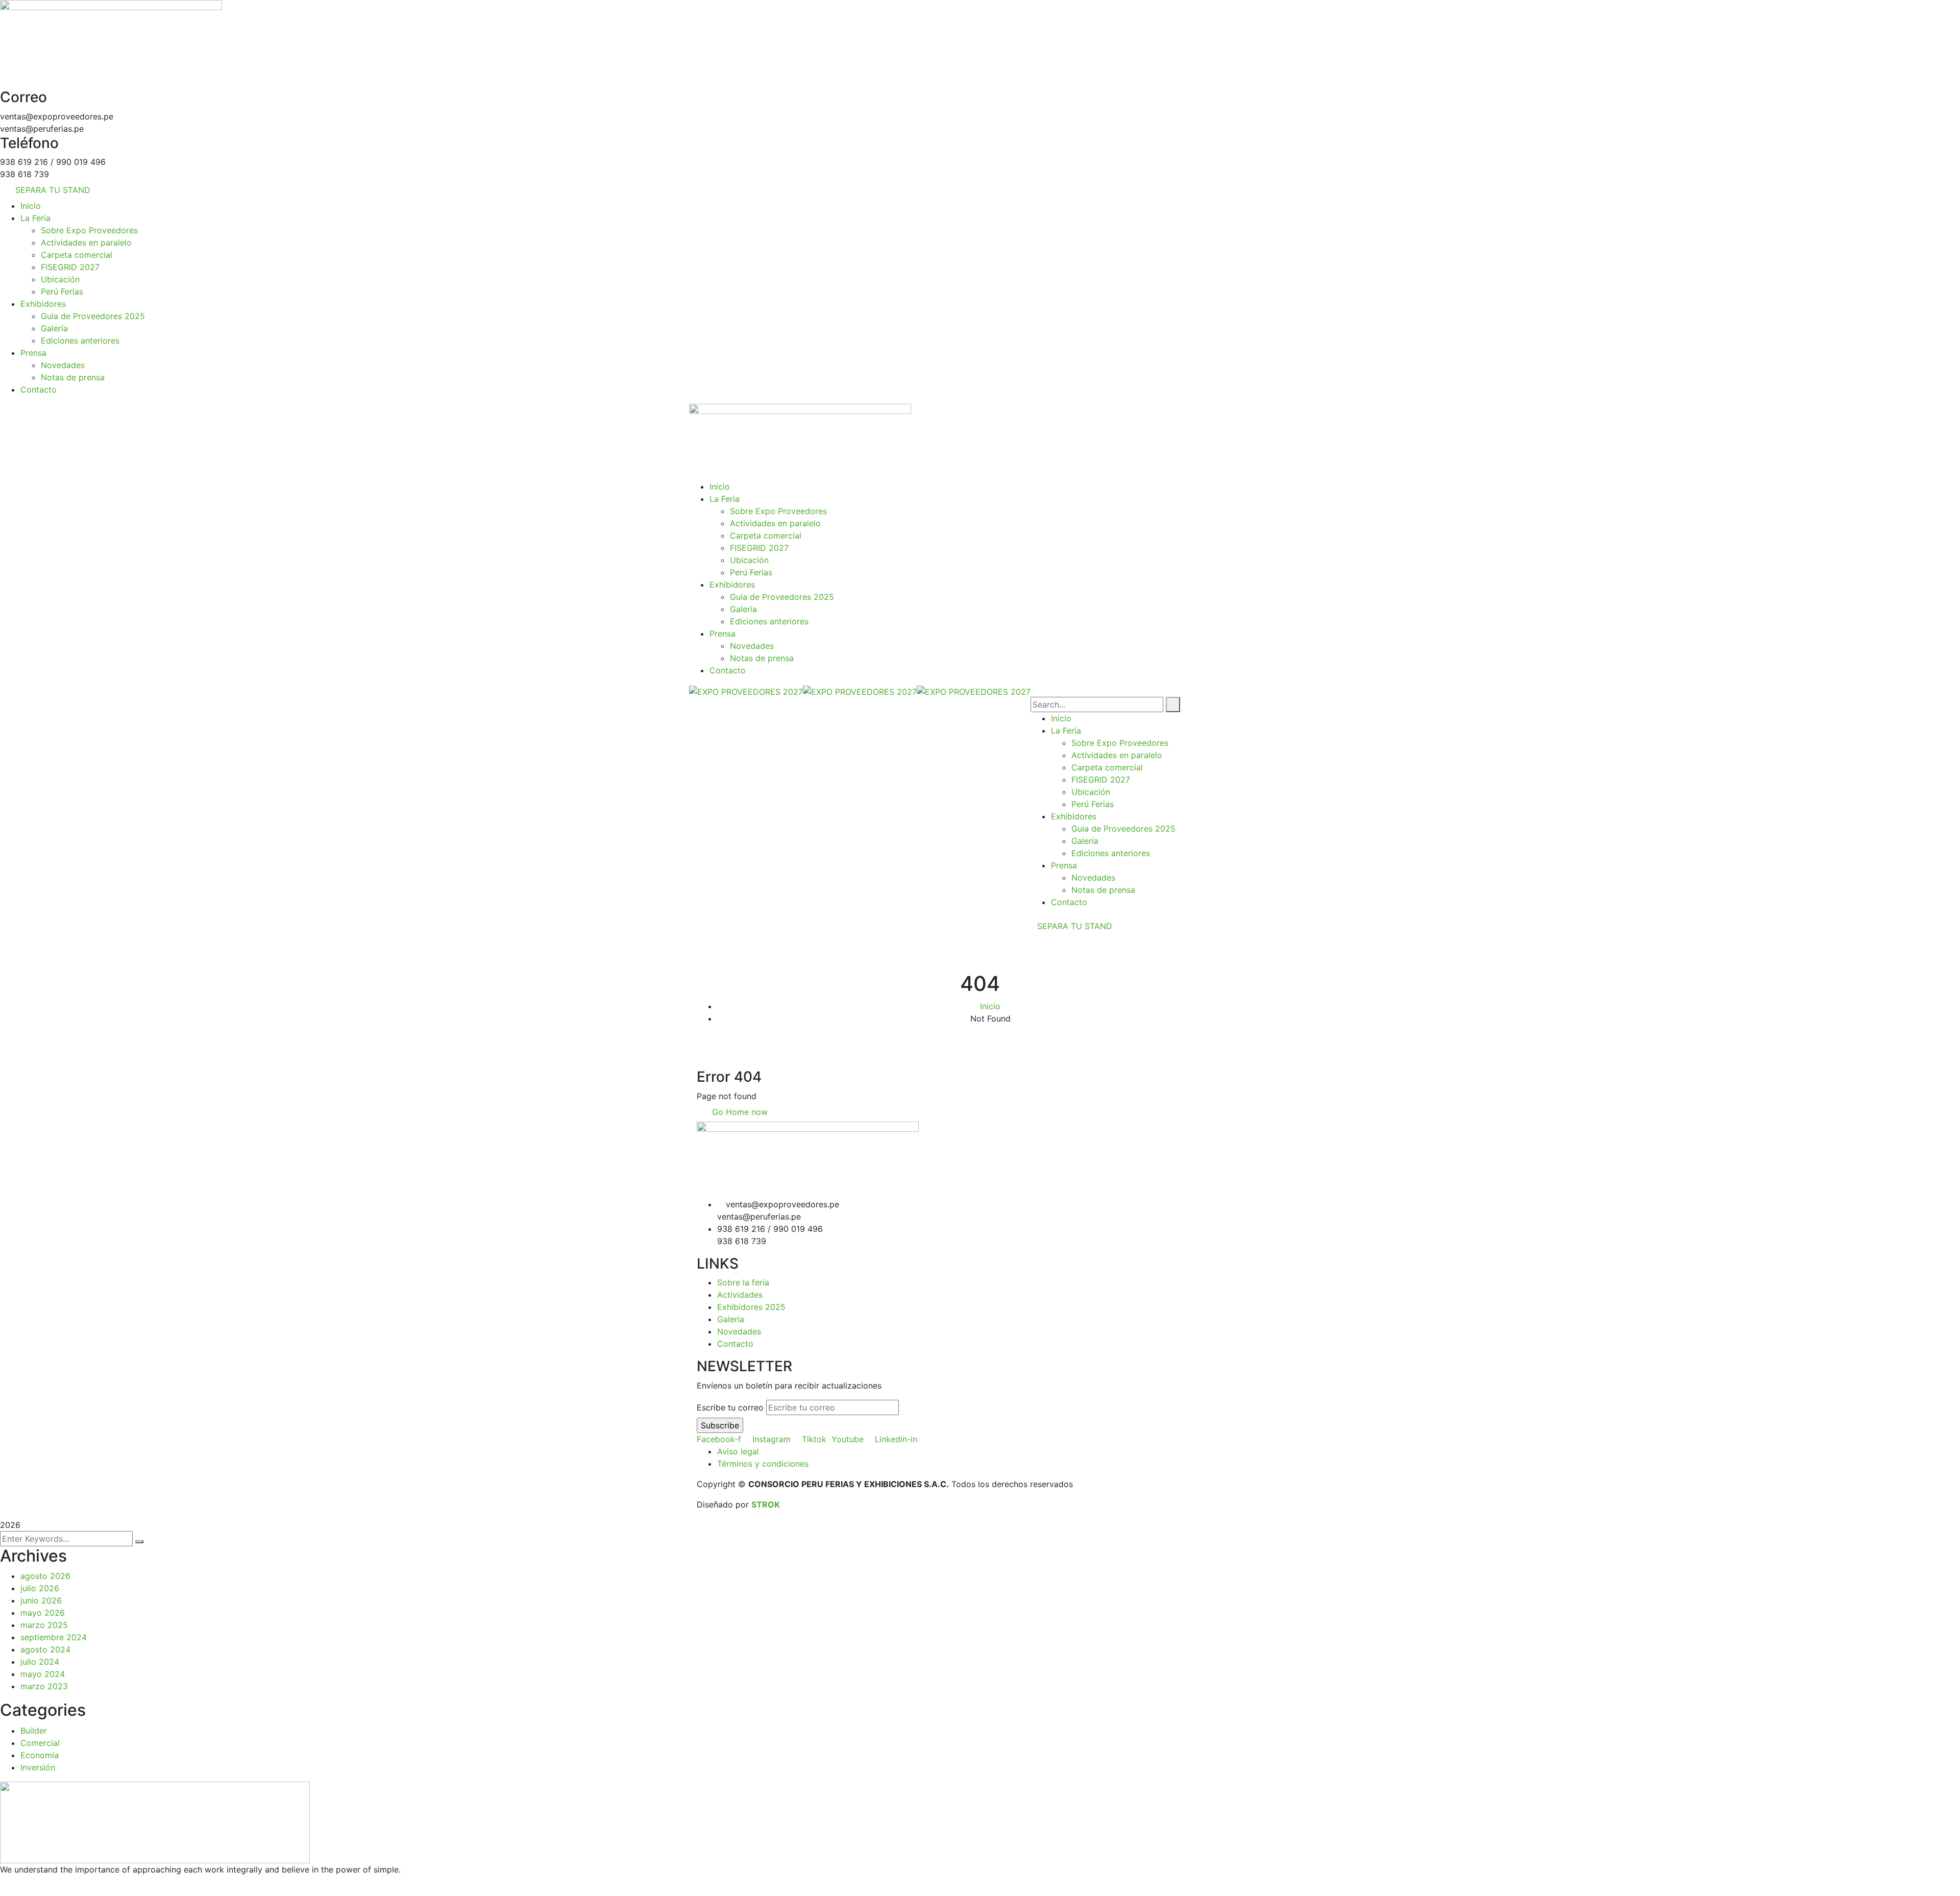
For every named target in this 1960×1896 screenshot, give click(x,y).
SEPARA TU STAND (1075, 926)
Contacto (735, 1344)
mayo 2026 (43, 1613)
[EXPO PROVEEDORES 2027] (746, 691)
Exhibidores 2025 (751, 1307)
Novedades (739, 1331)
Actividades (740, 1295)
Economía (40, 1755)
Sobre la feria (743, 1282)
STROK (766, 1504)
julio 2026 (40, 1588)
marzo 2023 (44, 1686)
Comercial (40, 1743)
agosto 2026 (45, 1576)
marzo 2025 (44, 1625)
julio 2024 (40, 1662)
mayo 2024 (43, 1674)
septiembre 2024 (54, 1637)
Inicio (990, 1006)
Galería (731, 1319)
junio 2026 (41, 1600)
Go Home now (739, 1112)
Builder (34, 1731)
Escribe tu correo (730, 1407)
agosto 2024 (45, 1649)
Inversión (38, 1767)
